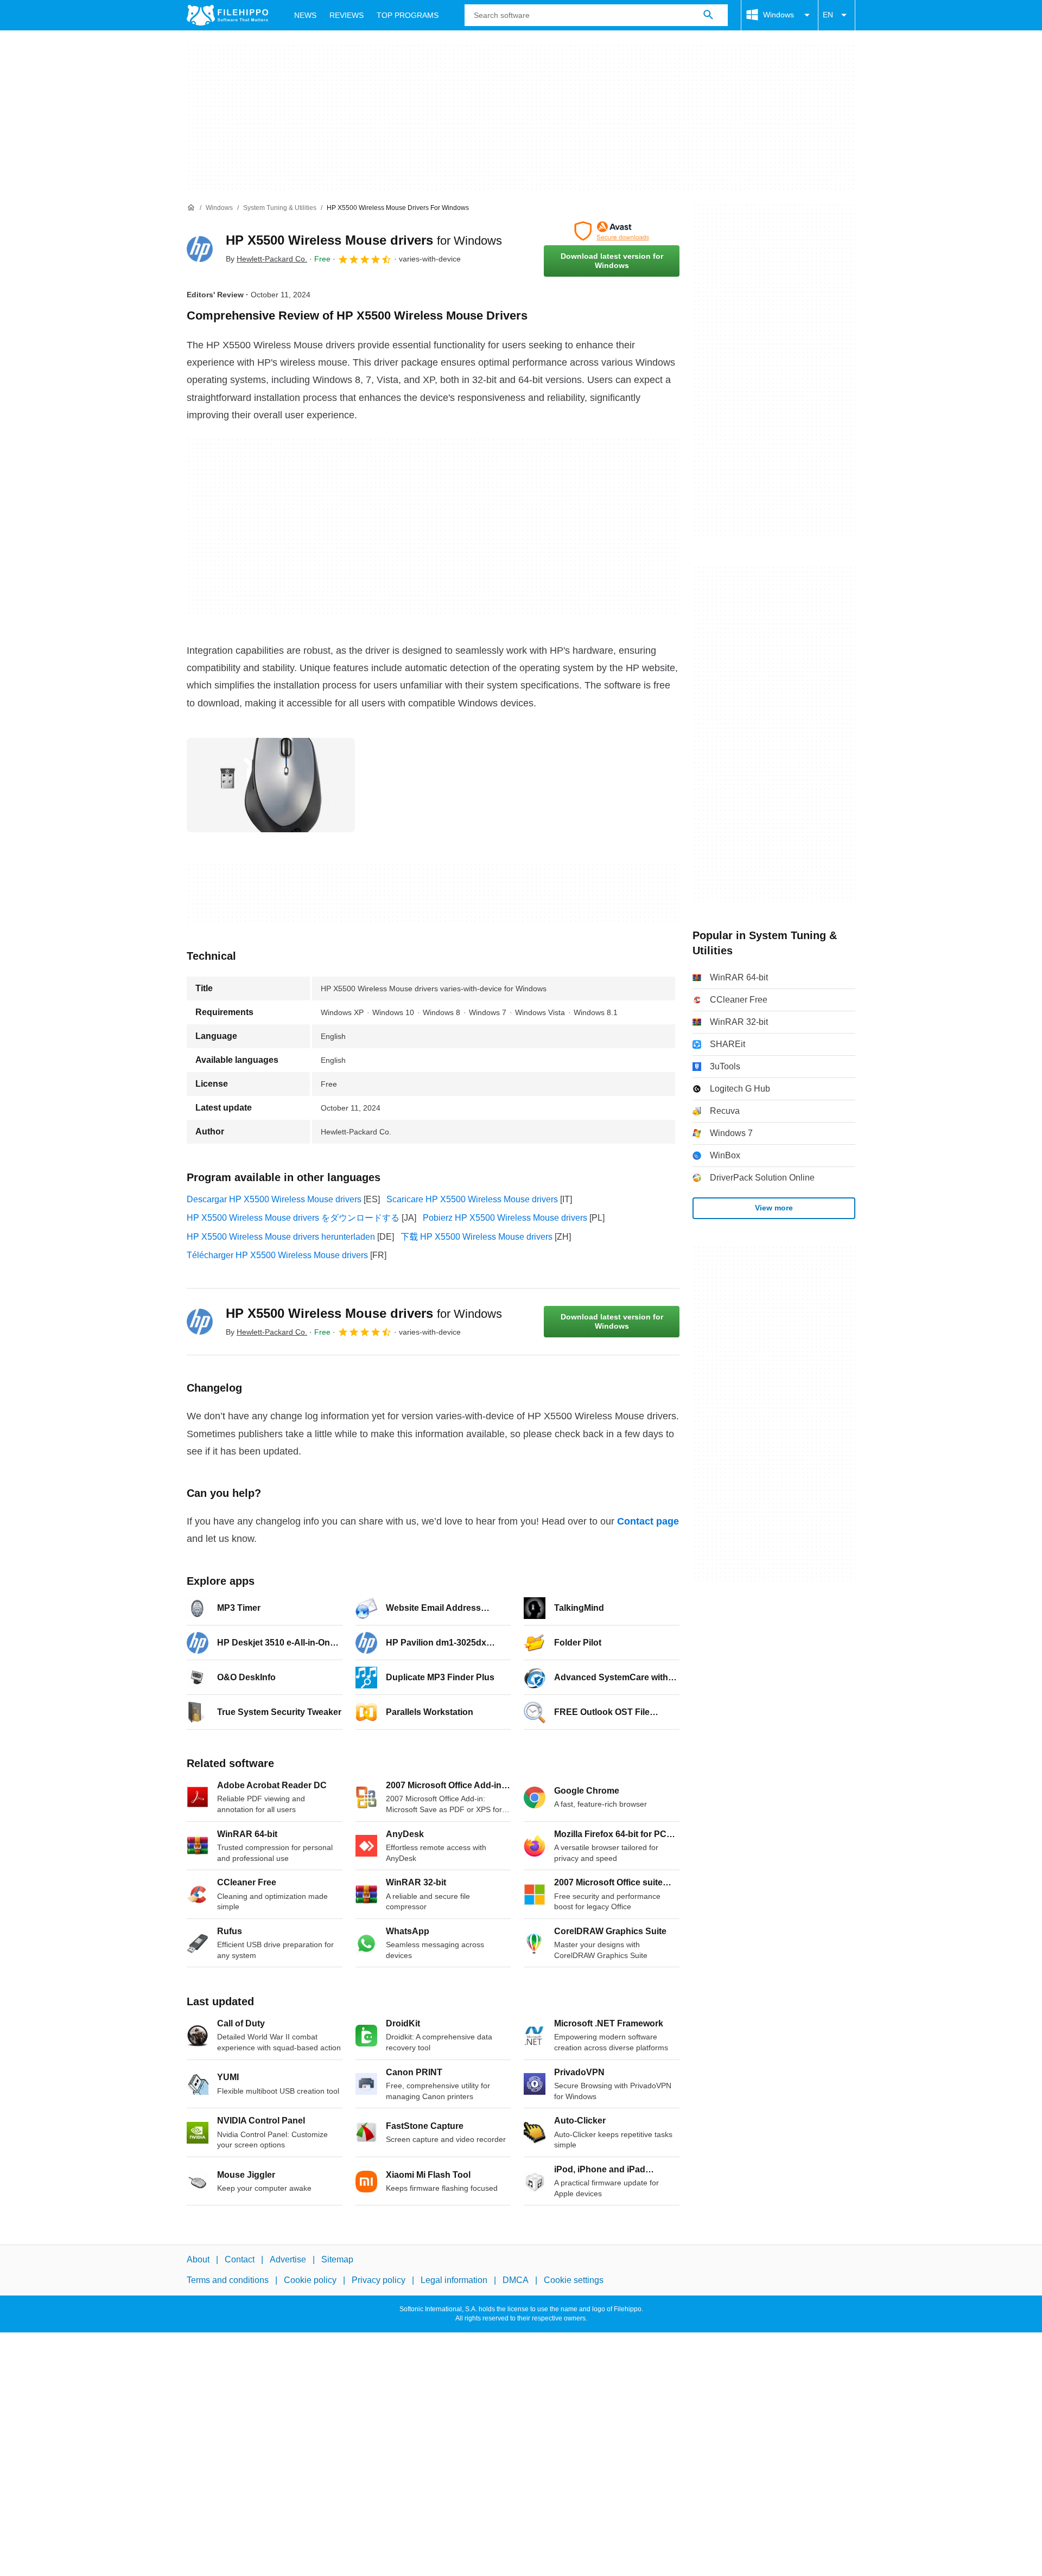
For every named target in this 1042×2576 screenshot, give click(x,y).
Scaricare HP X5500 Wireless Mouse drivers (472, 1199)
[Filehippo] (227, 15)
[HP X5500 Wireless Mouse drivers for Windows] (200, 249)
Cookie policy (310, 2280)
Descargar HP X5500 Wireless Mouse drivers (274, 1199)
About (198, 2259)
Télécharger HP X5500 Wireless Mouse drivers (277, 1255)
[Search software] (708, 15)
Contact (240, 2259)
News (305, 15)
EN (828, 15)
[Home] (191, 208)
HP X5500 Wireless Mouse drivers (364, 240)
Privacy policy (379, 2280)
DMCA (516, 2280)
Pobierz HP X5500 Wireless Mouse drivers (505, 1218)
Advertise (288, 2259)
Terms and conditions (228, 2280)
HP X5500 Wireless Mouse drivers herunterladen (281, 1237)
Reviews (347, 15)
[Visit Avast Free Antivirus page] (612, 231)
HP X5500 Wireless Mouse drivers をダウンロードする (293, 1218)
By (266, 259)
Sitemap (337, 2259)
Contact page (648, 1521)
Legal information (454, 2280)
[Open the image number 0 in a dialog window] (271, 785)
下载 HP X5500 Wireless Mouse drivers (476, 1237)
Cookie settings (574, 2280)
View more (774, 1208)
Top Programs (408, 15)
